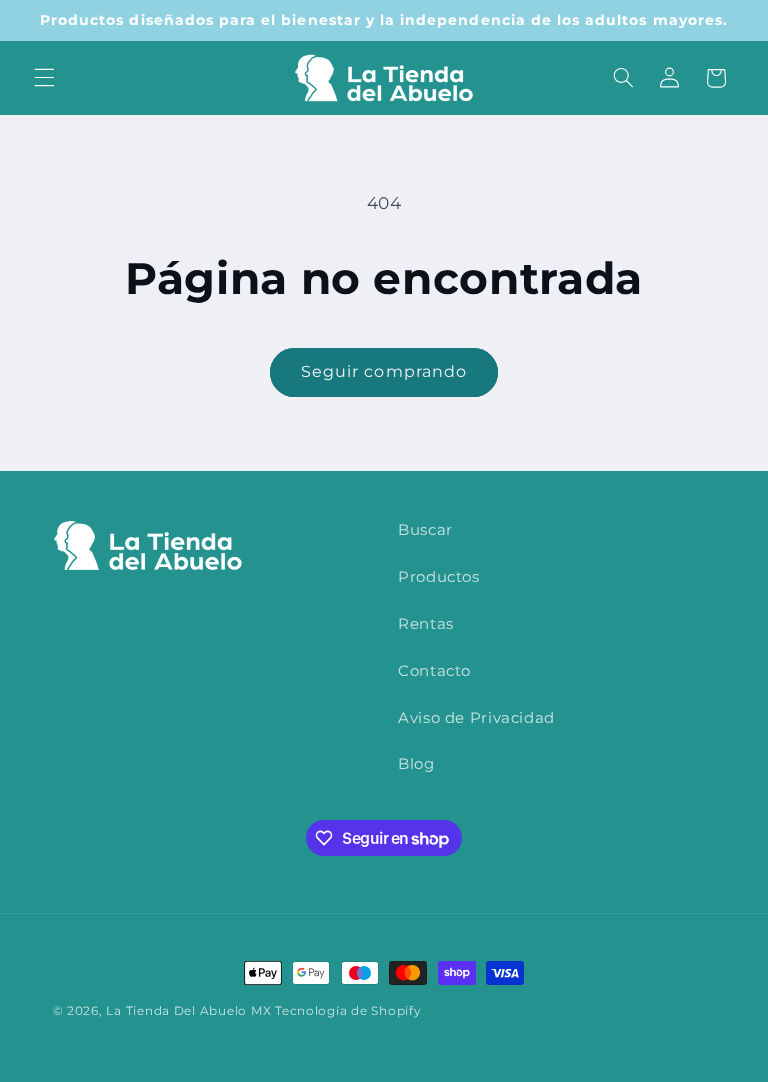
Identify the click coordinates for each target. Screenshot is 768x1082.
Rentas (426, 624)
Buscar (425, 530)
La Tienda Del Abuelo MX (188, 1011)
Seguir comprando (384, 371)
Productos (439, 577)
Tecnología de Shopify (348, 1011)
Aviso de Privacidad (476, 718)
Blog (416, 764)
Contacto (434, 671)
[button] (44, 78)
